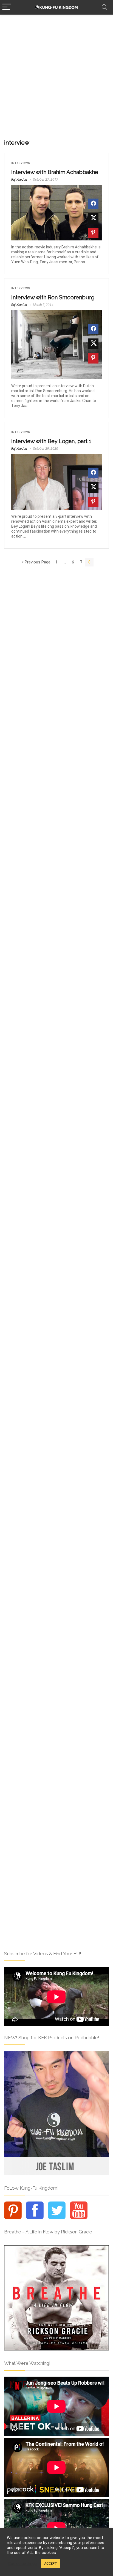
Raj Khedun (19, 180)
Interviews (21, 163)
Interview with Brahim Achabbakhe (55, 172)
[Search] (104, 7)
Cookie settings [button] (22, 2564)
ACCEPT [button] (51, 2563)
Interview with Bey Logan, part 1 (51, 441)
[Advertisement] (56, 74)
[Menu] (7, 7)
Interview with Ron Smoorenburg (53, 297)
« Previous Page (36, 562)
